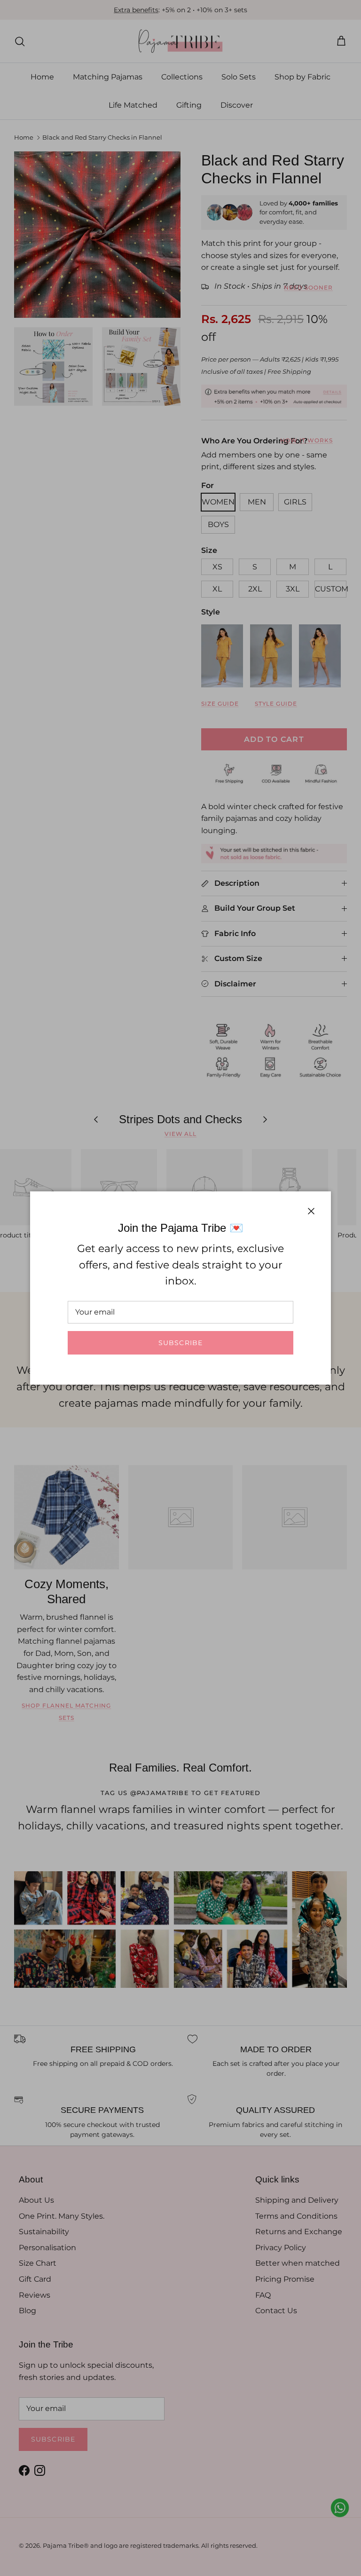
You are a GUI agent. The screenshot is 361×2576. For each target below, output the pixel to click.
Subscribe (180, 1343)
